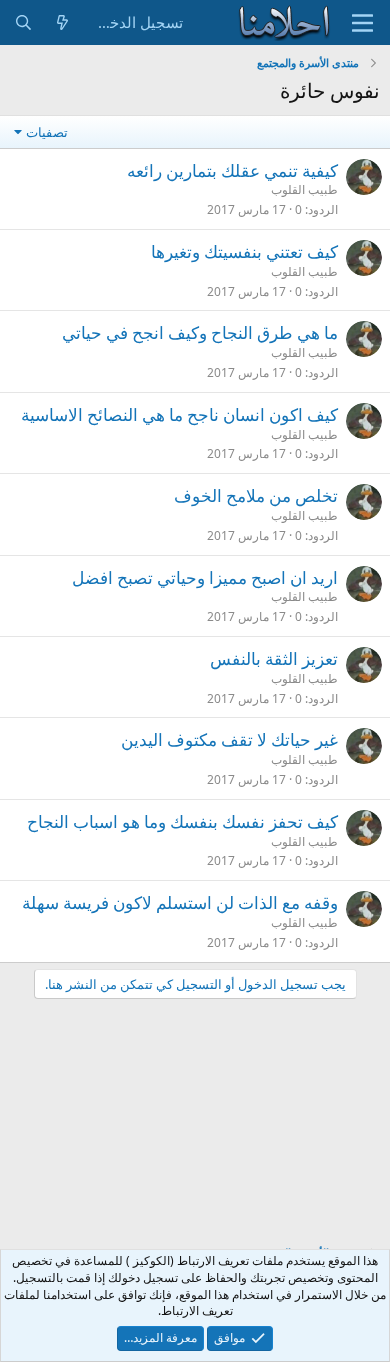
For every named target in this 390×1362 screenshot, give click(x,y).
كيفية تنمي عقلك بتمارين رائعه (232, 170)
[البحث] (23, 22)
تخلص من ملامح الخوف (256, 495)
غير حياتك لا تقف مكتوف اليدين (229, 739)
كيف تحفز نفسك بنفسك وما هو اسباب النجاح (182, 821)
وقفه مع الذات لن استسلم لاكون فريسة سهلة (180, 902)
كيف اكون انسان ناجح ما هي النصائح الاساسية (179, 414)
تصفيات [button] (47, 132)
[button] (362, 23)
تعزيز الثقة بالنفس (274, 658)
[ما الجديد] (62, 22)
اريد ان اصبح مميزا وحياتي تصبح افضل (205, 577)
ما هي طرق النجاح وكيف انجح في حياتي (200, 332)
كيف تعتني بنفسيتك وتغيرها (244, 251)
